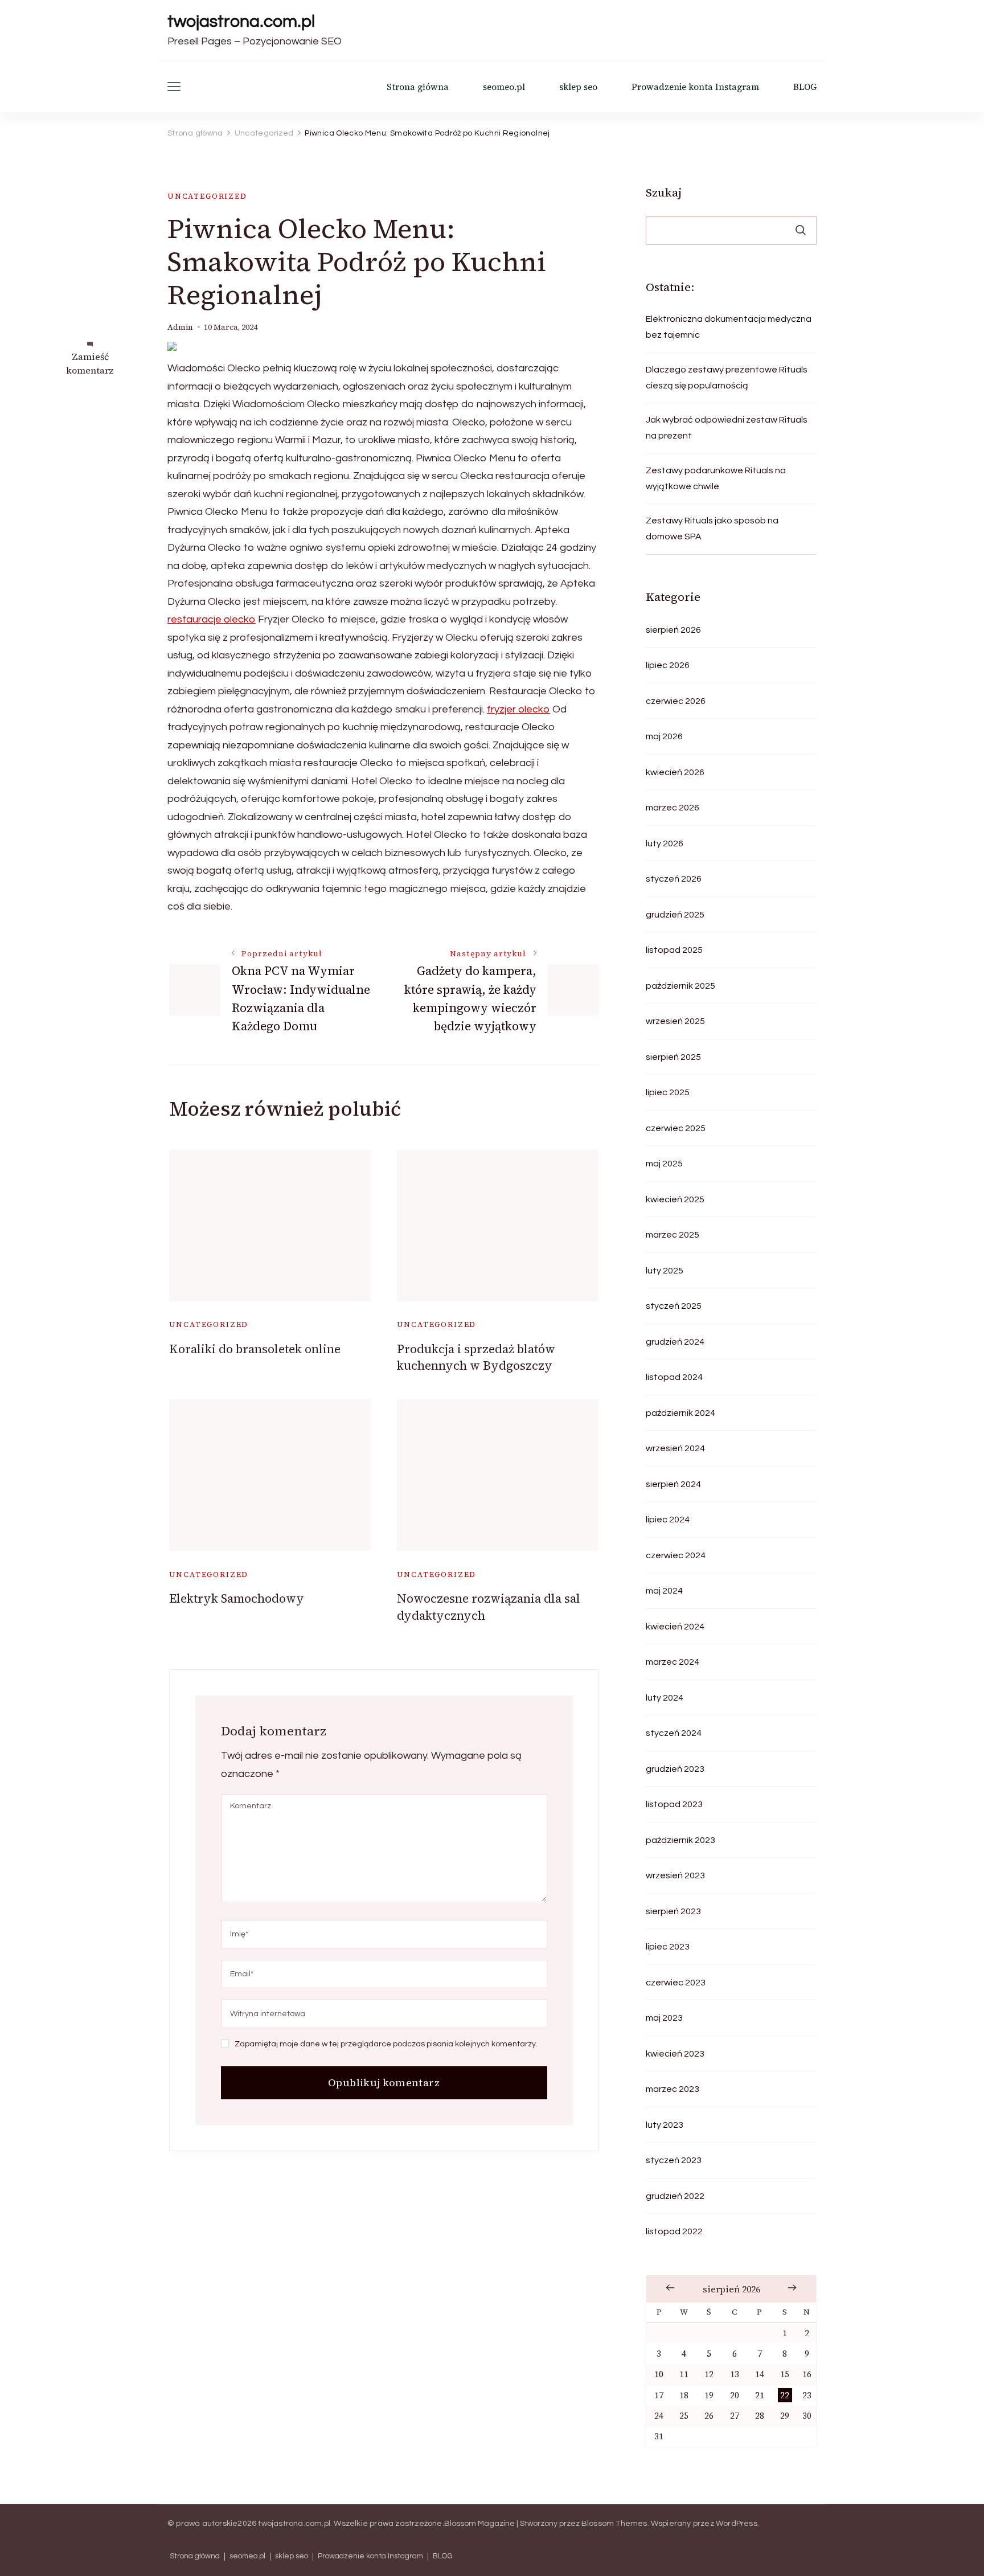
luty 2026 (665, 843)
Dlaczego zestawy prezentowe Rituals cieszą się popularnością (727, 378)
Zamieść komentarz (90, 363)
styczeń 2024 (674, 1733)
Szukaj (664, 193)
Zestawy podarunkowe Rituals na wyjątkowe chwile (716, 478)
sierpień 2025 (673, 1057)
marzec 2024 (673, 1662)
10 (659, 2374)
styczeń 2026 (674, 879)
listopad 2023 (674, 1804)
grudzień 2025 (675, 915)
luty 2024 (665, 1698)
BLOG (805, 87)
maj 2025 (664, 1164)
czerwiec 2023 (676, 1983)
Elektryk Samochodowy (237, 1598)
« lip (670, 2288)
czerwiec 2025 (676, 1128)
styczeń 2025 (674, 1306)
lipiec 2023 (668, 1947)
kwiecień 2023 (675, 2054)
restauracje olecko (212, 619)
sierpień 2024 (673, 1484)
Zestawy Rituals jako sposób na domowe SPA (712, 529)
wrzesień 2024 (675, 1448)
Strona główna (418, 87)
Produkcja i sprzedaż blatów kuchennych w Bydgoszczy (476, 1357)
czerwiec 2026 (676, 701)
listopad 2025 (674, 950)
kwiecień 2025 (675, 1199)
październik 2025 (680, 986)
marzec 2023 (673, 2089)
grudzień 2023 (675, 1769)
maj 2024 (664, 1591)
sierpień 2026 (673, 630)
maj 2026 (664, 736)
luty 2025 (665, 1271)
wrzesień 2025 (675, 1021)
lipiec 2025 (668, 1092)
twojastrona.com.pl (241, 21)
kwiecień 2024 (675, 1627)
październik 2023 (680, 1840)
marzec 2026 (673, 808)
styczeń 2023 (674, 2160)
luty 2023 (665, 2125)
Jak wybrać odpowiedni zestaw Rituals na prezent (727, 428)
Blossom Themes (614, 2524)
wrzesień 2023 (675, 1875)
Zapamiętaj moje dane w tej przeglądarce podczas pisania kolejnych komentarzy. (386, 2044)
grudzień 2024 (675, 1342)
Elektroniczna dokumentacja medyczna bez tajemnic (729, 327)
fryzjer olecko (518, 709)
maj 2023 (664, 2018)
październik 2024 (680, 1413)
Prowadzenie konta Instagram (695, 87)
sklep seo (578, 87)
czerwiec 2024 (676, 1555)
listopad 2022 (674, 2231)
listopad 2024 (674, 1377)
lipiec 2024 (668, 1520)
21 (760, 2395)
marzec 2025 (673, 1235)
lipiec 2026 (668, 665)
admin (180, 327)
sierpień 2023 (673, 1911)
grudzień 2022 (675, 2196)
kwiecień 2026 (675, 772)
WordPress (737, 2524)
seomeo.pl (504, 87)
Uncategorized (207, 196)
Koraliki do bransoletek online (255, 1349)
